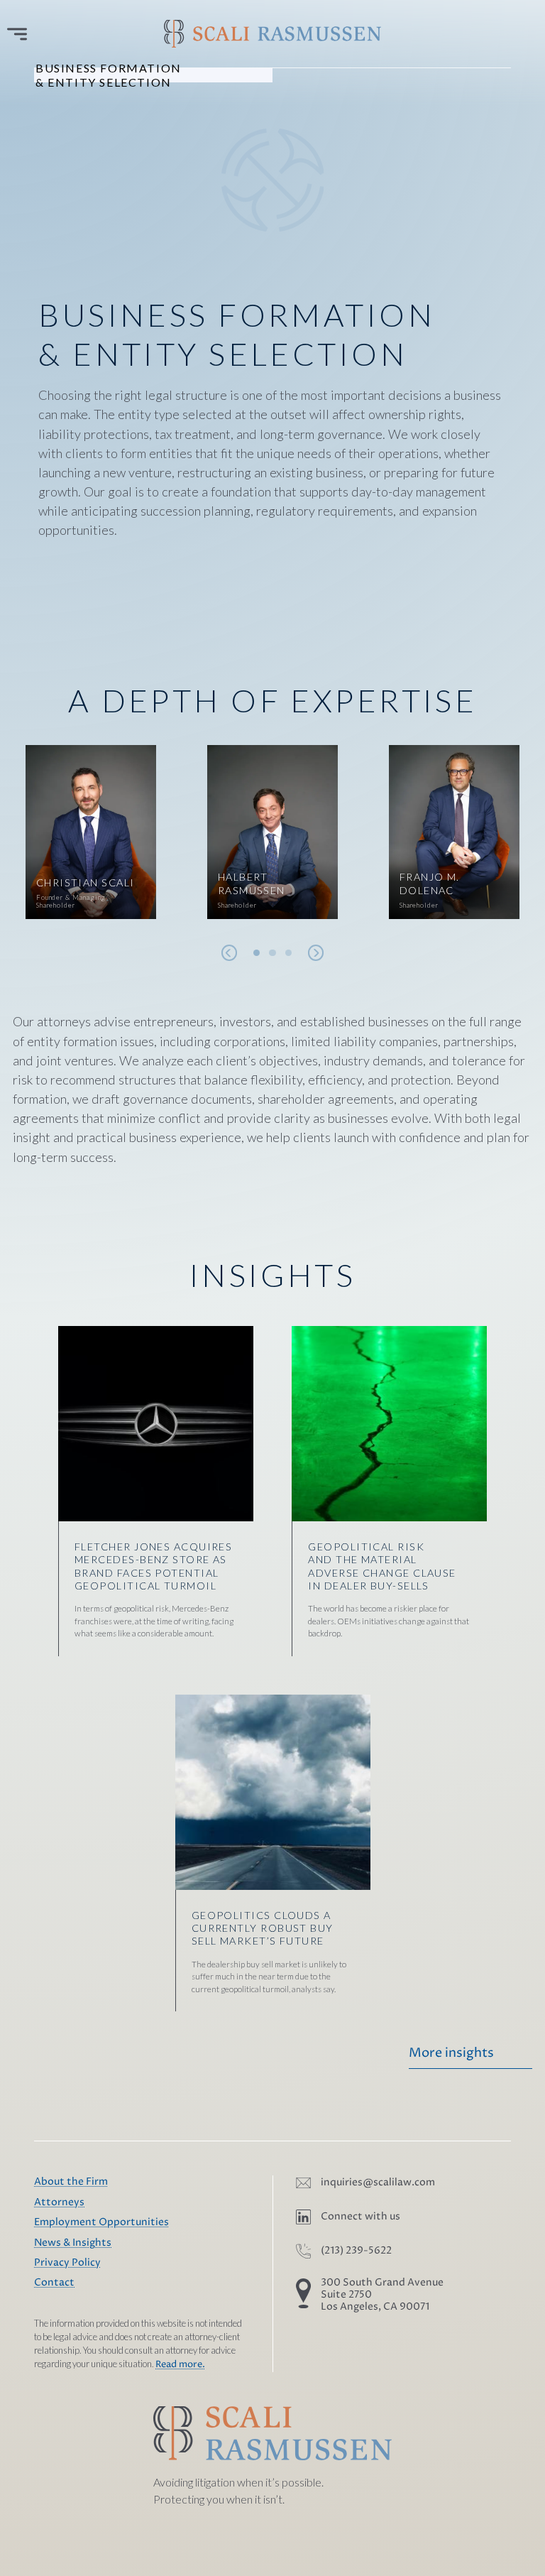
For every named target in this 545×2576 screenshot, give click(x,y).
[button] (257, 953)
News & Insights (73, 2243)
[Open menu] (17, 34)
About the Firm (71, 2182)
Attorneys (59, 2202)
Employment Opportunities (101, 2222)
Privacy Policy (67, 2263)
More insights (451, 2053)
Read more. (180, 2365)
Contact (54, 2283)
